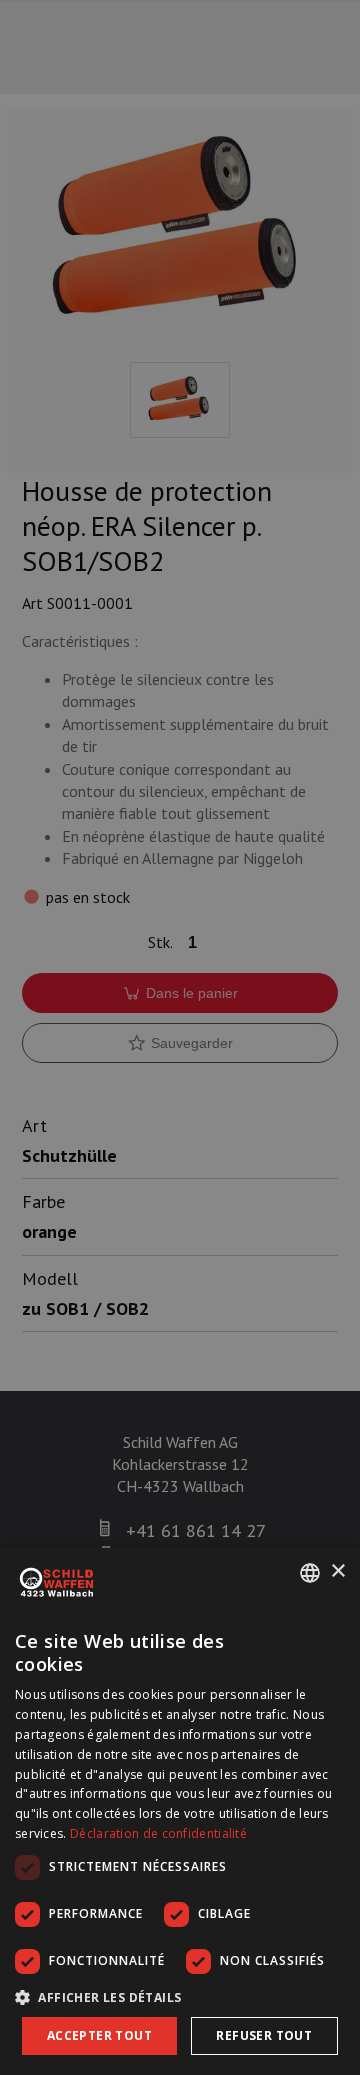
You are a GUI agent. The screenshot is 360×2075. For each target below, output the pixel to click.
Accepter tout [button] (99, 2035)
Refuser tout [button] (264, 2035)
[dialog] (180, 1811)
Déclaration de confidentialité (158, 1833)
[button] (180, 1997)
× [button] (337, 1571)
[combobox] (310, 1573)
